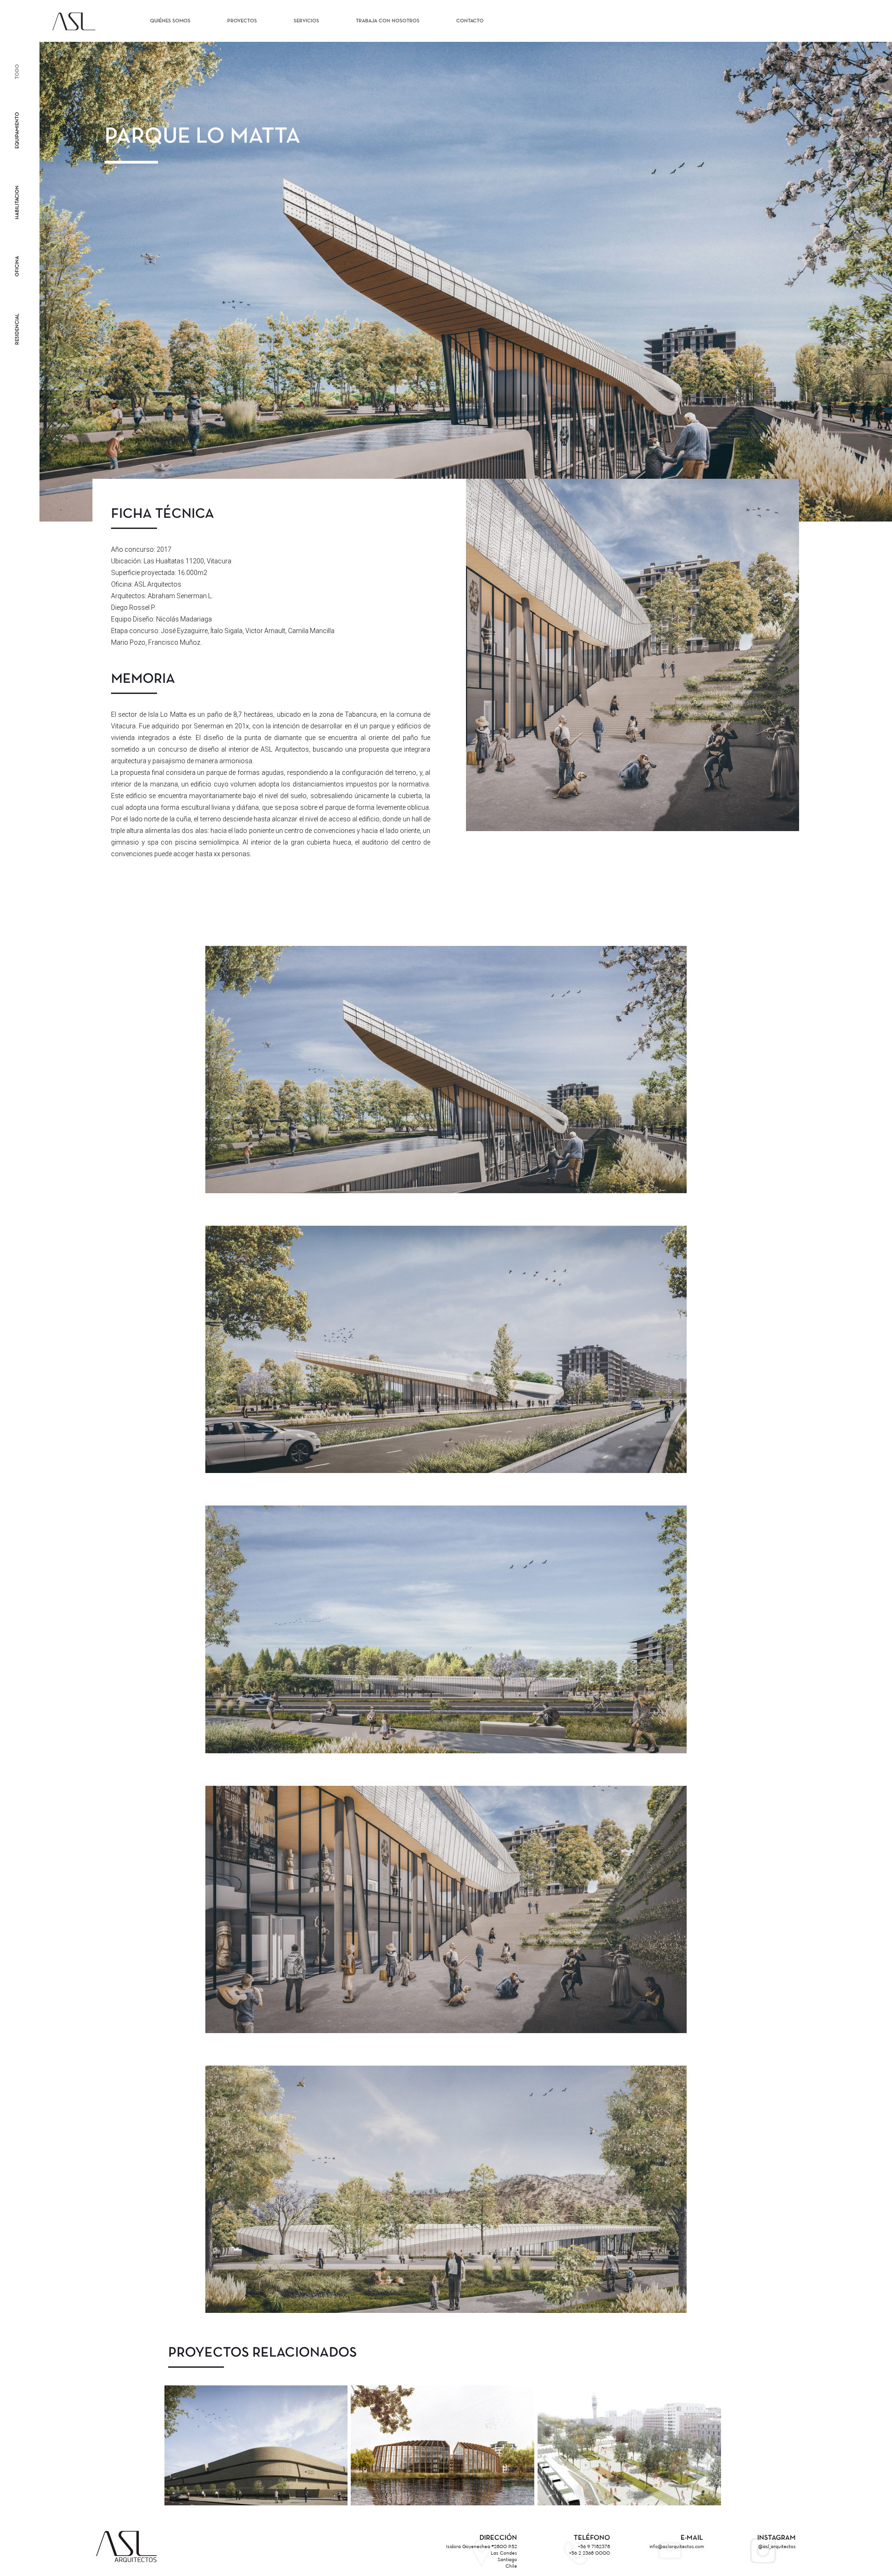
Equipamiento (17, 130)
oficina (17, 266)
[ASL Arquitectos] (74, 21)
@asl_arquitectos (777, 2546)
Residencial (17, 329)
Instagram (777, 2538)
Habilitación (17, 202)
